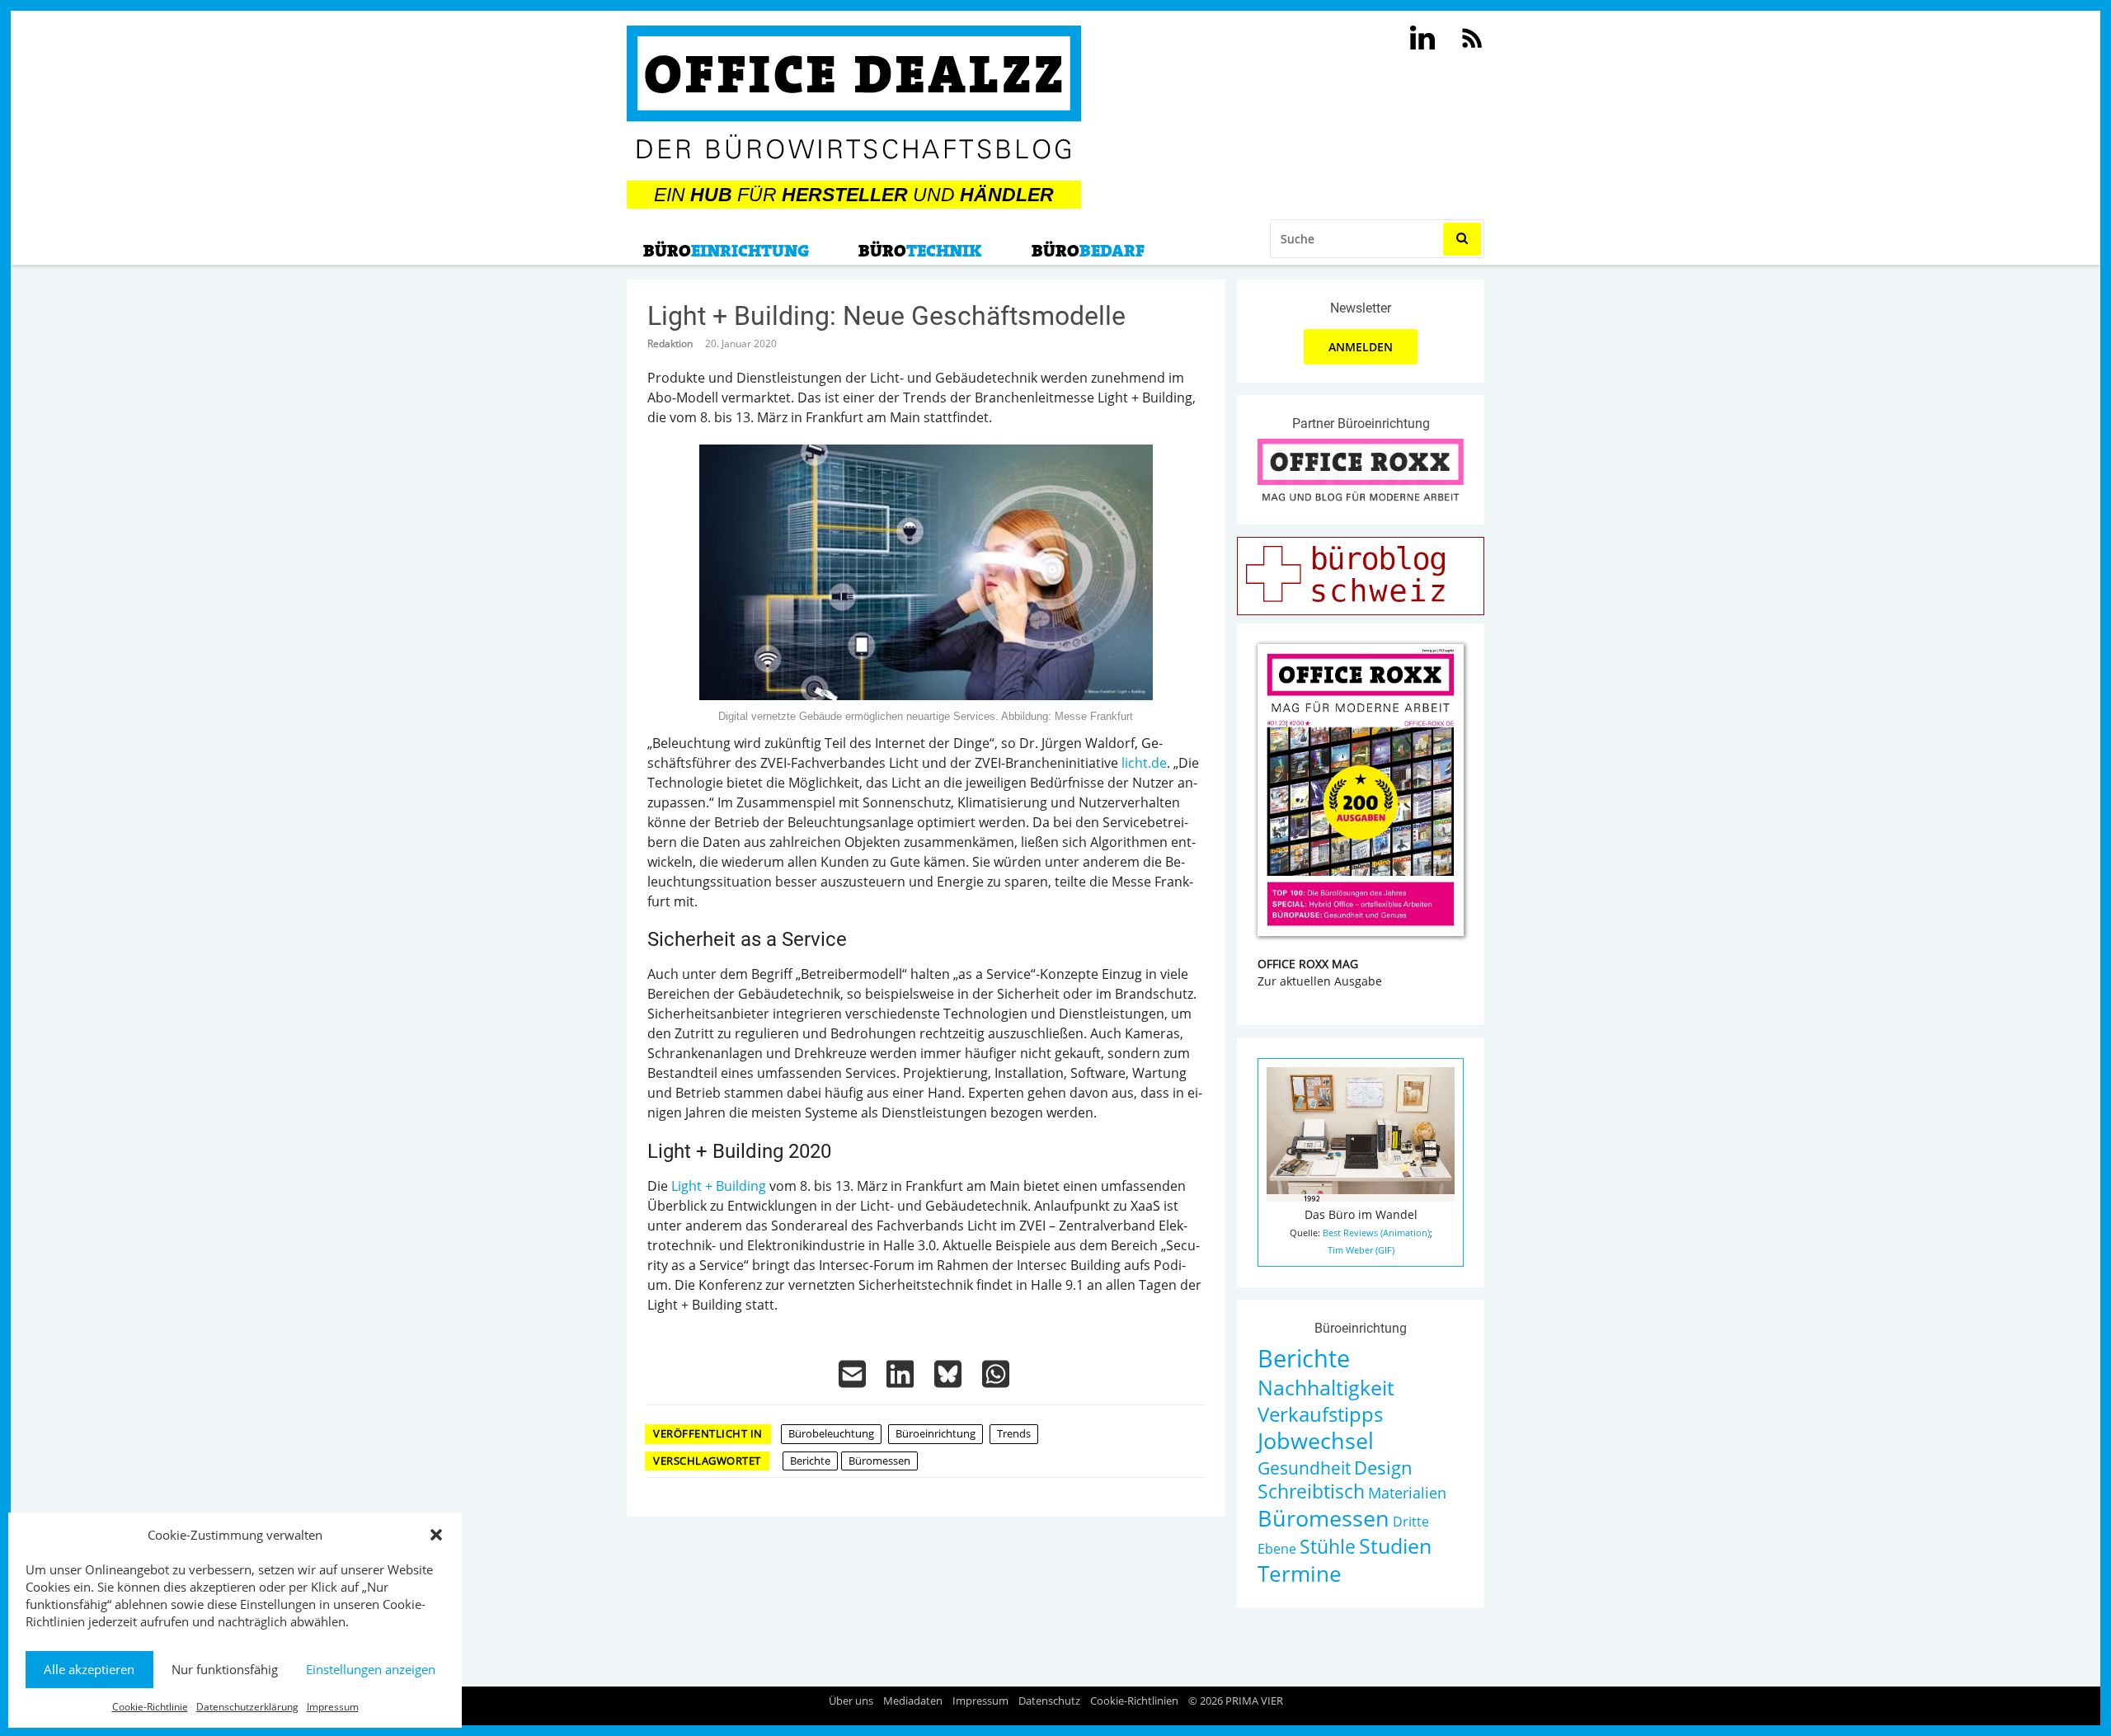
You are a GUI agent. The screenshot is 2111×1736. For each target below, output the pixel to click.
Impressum (333, 1707)
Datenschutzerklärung (247, 1707)
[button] (436, 1535)
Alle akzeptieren (89, 1669)
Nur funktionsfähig (225, 1669)
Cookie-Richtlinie (150, 1707)
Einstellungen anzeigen (371, 1669)
